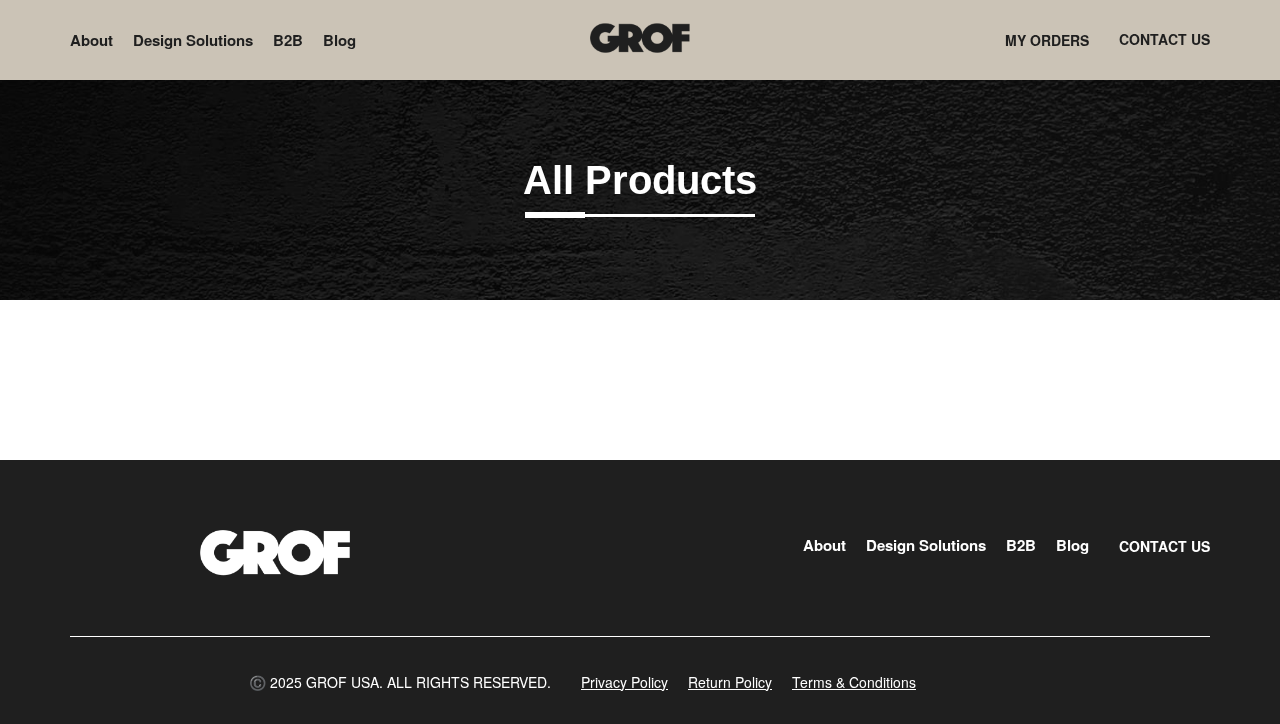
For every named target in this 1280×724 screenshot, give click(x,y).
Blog (339, 40)
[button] (400, 682)
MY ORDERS (1047, 40)
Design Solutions (193, 40)
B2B (288, 40)
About (91, 40)
